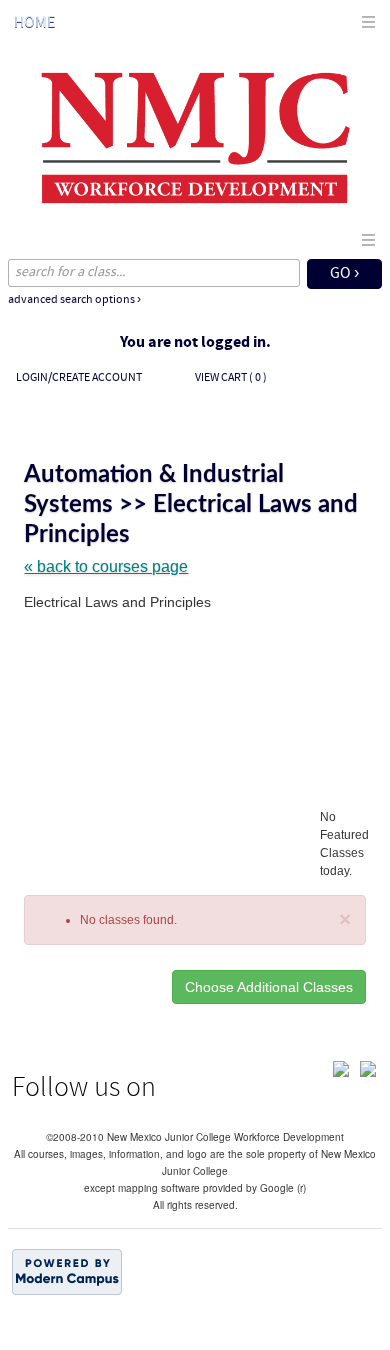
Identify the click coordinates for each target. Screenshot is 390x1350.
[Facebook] (341, 1067)
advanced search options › (74, 300)
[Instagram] (368, 1067)
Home (34, 23)
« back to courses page (106, 566)
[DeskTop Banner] (195, 137)
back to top (195, 1322)
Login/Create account (79, 378)
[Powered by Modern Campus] (67, 1270)
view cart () (231, 378)
